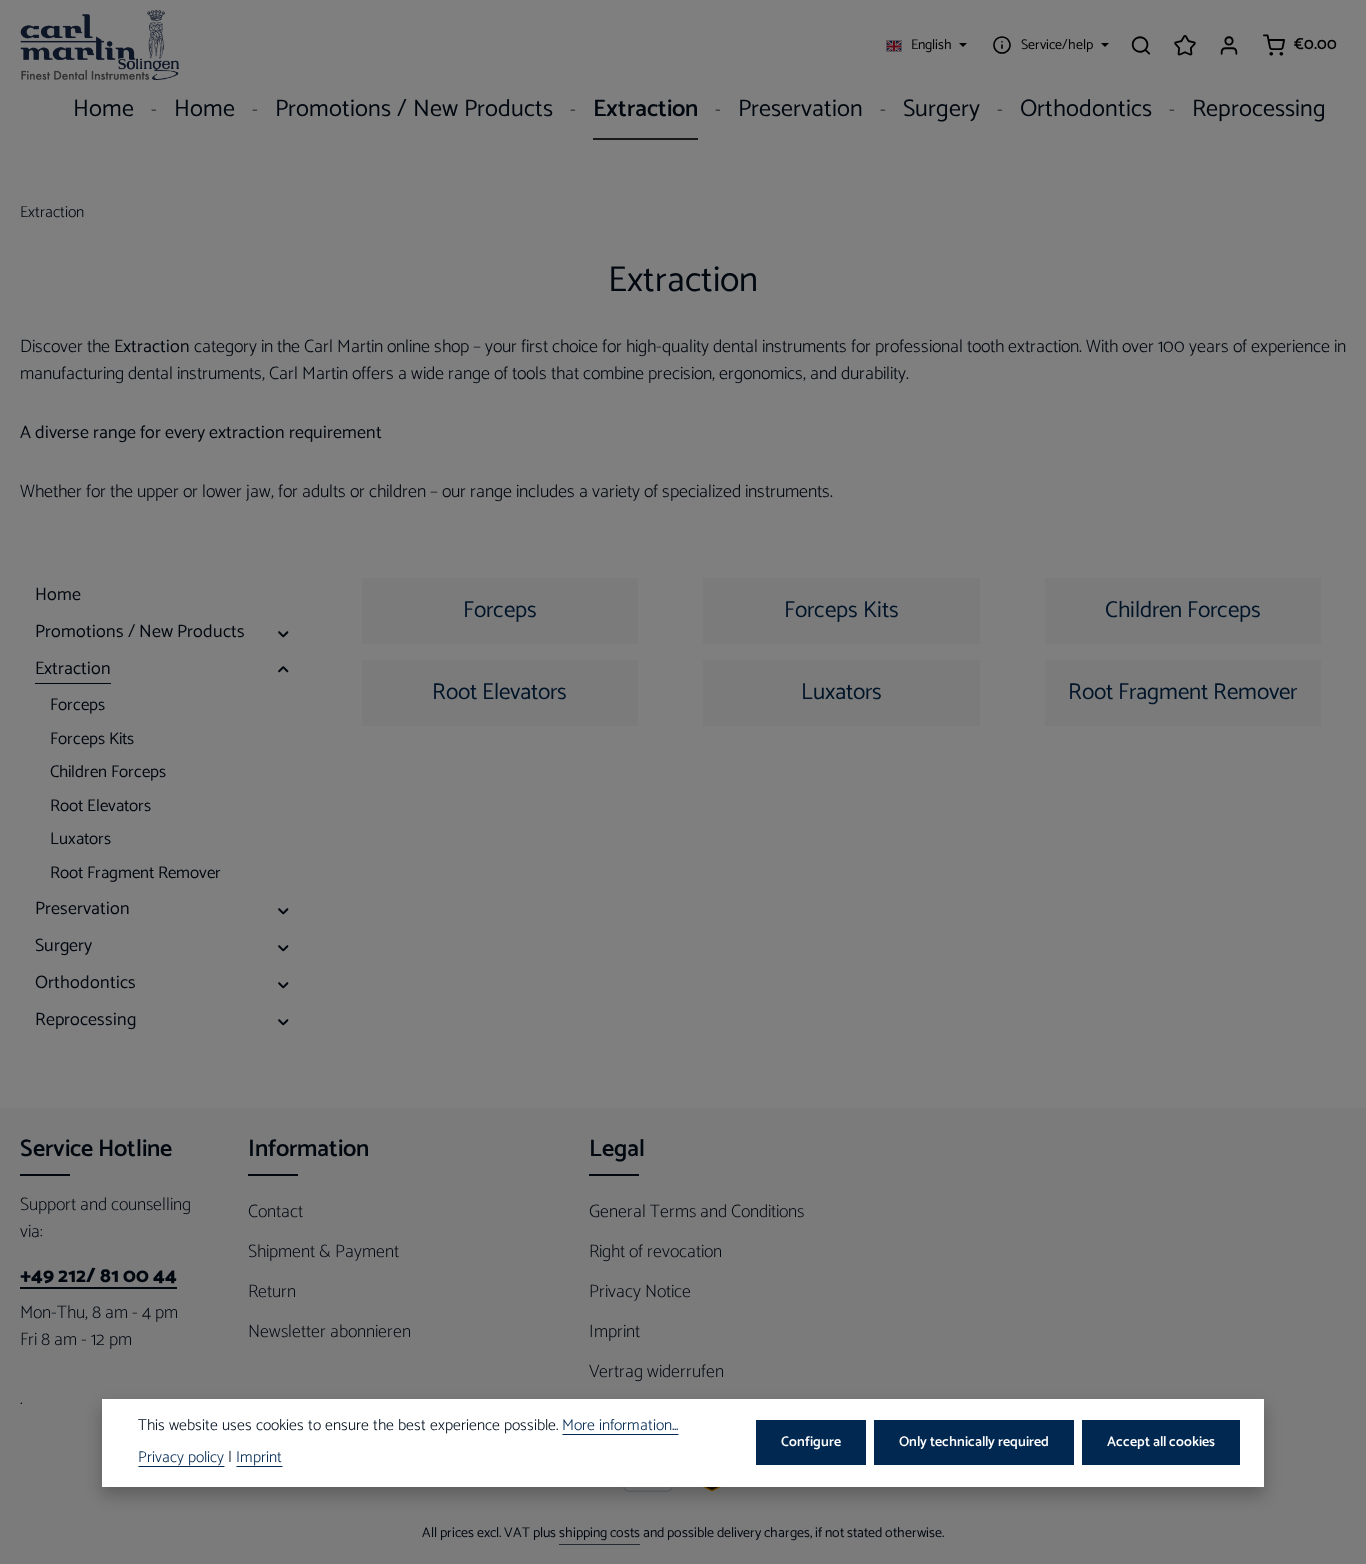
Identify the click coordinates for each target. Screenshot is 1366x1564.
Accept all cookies (1161, 1442)
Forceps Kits (841, 610)
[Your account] (1229, 45)
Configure (811, 1442)
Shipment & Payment (323, 1252)
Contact (275, 1212)
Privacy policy (181, 1458)
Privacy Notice (640, 1292)
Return (272, 1292)
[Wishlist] (1185, 45)
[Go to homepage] (100, 45)
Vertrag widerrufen (656, 1372)
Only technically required (974, 1442)
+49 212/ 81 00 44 (98, 1277)
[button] (283, 632)
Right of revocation (655, 1252)
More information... (620, 1427)
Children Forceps (1183, 610)
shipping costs (599, 1533)
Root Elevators (499, 692)
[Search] (1141, 45)
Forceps (500, 610)
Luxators (841, 692)
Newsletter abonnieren (329, 1332)
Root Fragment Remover (1182, 692)
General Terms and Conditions (696, 1212)
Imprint (614, 1332)
